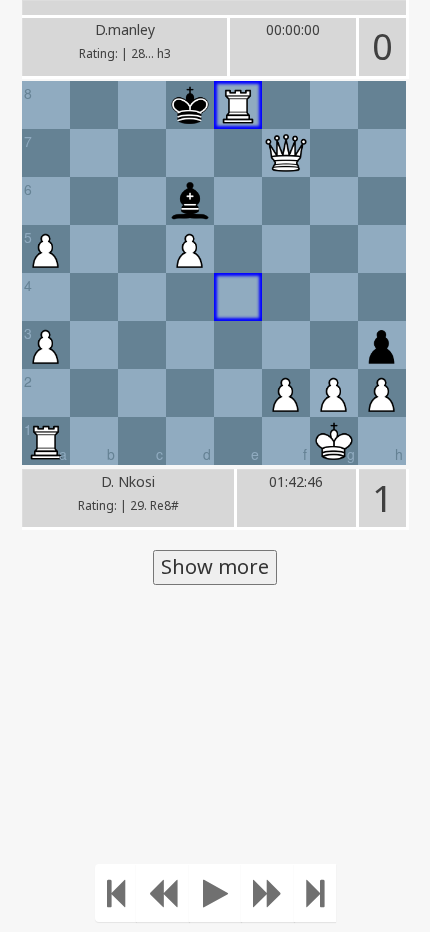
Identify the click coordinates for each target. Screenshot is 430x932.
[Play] (215, 893)
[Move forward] (268, 893)
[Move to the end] (315, 893)
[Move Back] (163, 893)
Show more (215, 566)
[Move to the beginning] (116, 893)
